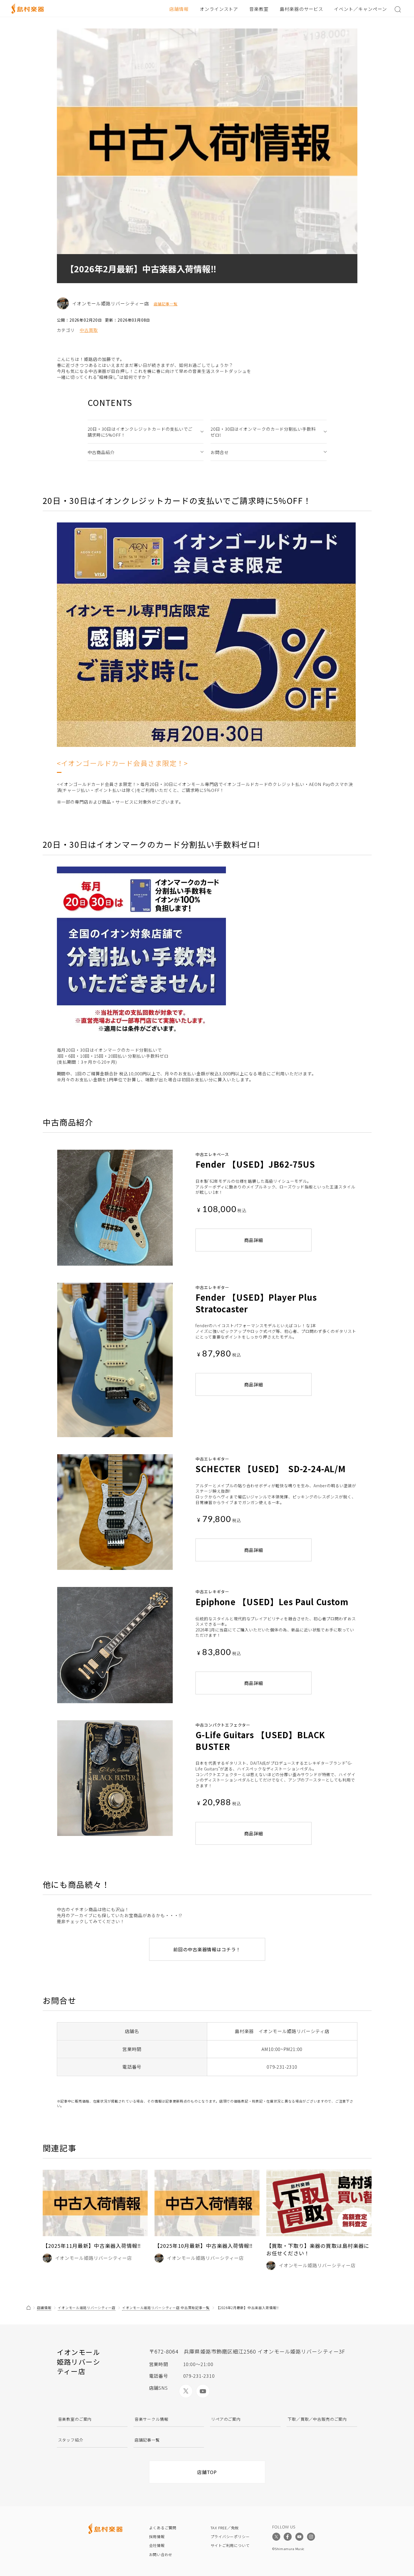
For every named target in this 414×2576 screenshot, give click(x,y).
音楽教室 (259, 9)
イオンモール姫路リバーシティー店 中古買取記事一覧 (166, 2308)
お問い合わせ (161, 2554)
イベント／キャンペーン (361, 9)
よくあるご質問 (163, 2528)
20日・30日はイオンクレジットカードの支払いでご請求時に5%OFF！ (140, 432)
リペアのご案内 (226, 2419)
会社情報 (157, 2545)
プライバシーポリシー (230, 2537)
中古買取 (89, 330)
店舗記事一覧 (166, 304)
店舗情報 (179, 9)
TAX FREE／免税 (225, 2528)
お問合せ (220, 452)
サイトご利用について (230, 2545)
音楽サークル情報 (152, 2419)
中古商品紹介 (101, 452)
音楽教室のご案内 (75, 2419)
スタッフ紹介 (71, 2440)
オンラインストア (219, 9)
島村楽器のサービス (301, 9)
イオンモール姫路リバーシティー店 (87, 2308)
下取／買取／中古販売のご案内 (317, 2419)
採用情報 (157, 2537)
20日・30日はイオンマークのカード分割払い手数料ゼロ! (263, 432)
